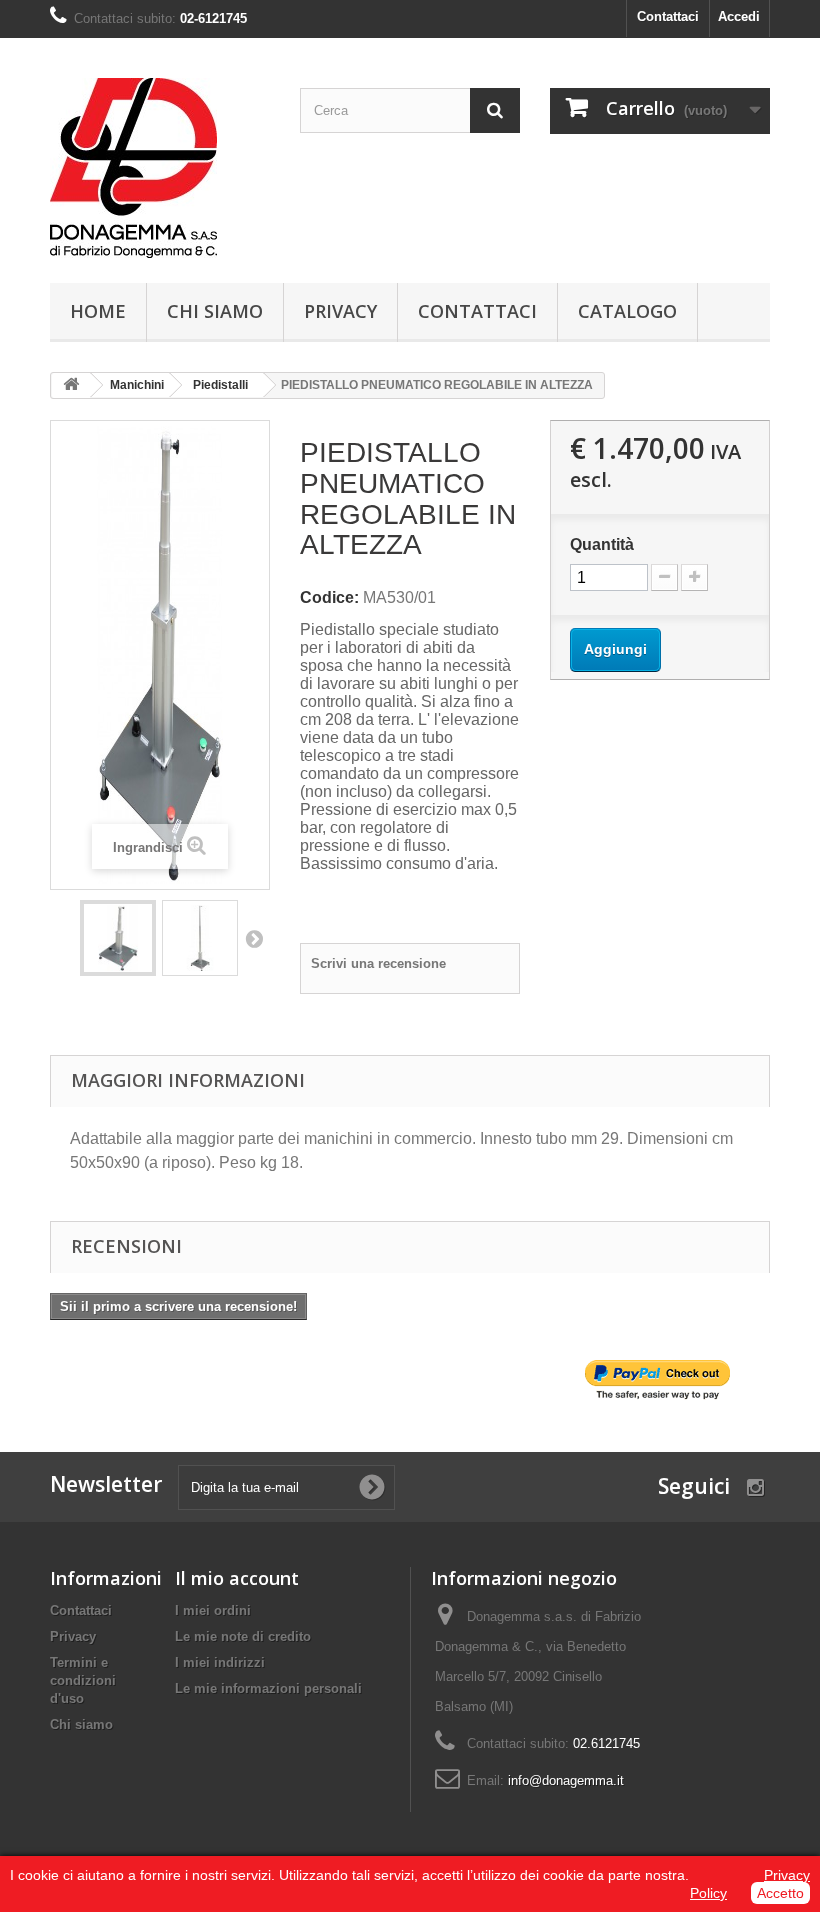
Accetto (780, 1893)
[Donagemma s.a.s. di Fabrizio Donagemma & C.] (160, 168)
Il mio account (237, 1578)
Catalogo (627, 311)
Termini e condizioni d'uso (83, 1680)
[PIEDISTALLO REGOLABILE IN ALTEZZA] (118, 938)
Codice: (329, 597)
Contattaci (668, 16)
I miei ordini (213, 1610)
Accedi (739, 16)
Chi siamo (215, 311)
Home (98, 311)
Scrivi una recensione (378, 963)
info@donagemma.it (566, 1780)
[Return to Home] (71, 385)
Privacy (340, 311)
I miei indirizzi (220, 1662)
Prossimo (254, 938)
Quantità (602, 544)
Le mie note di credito (243, 1636)
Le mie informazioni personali (268, 1688)
